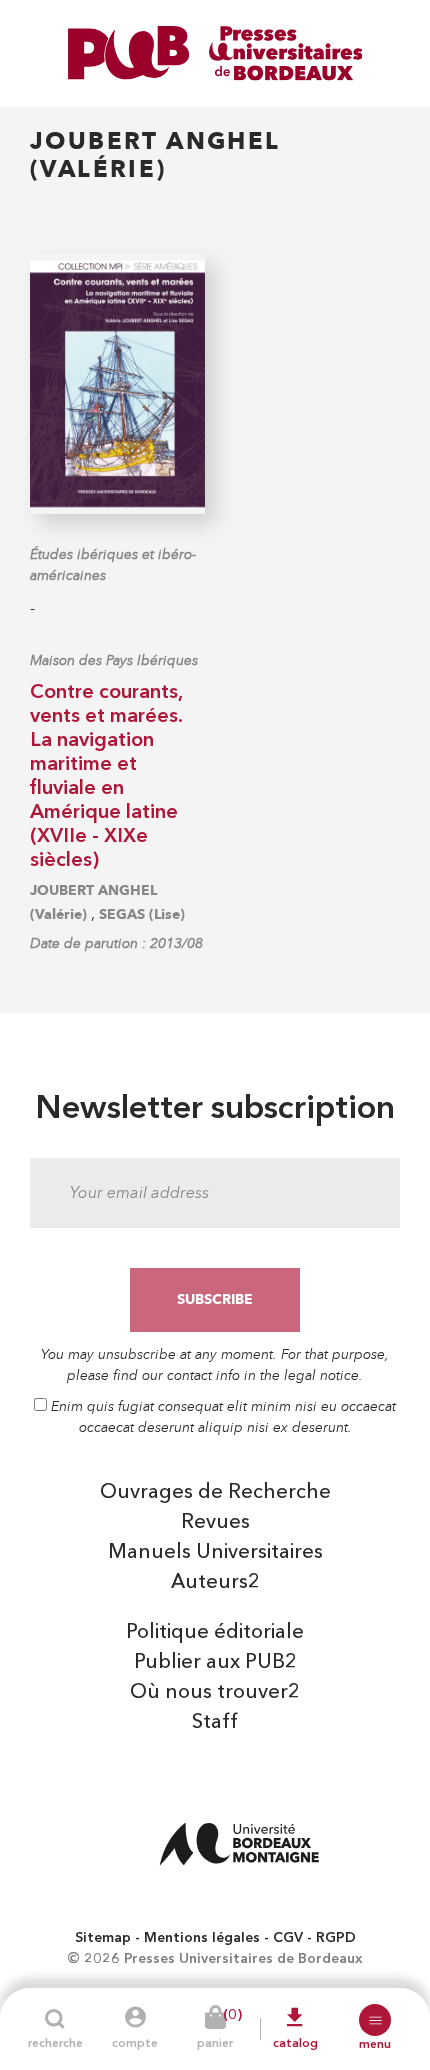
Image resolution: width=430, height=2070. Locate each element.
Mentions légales (202, 1938)
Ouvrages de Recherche (215, 1493)
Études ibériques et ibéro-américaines (113, 565)
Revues (215, 1523)
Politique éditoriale (215, 1633)
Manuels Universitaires (215, 1553)
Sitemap (103, 1938)
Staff (215, 1723)
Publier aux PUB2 (215, 1663)
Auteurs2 (215, 1583)
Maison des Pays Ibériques (114, 660)
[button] (375, 2020)
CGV (288, 1938)
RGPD (336, 1938)
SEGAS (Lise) (142, 914)
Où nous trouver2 (215, 1693)
